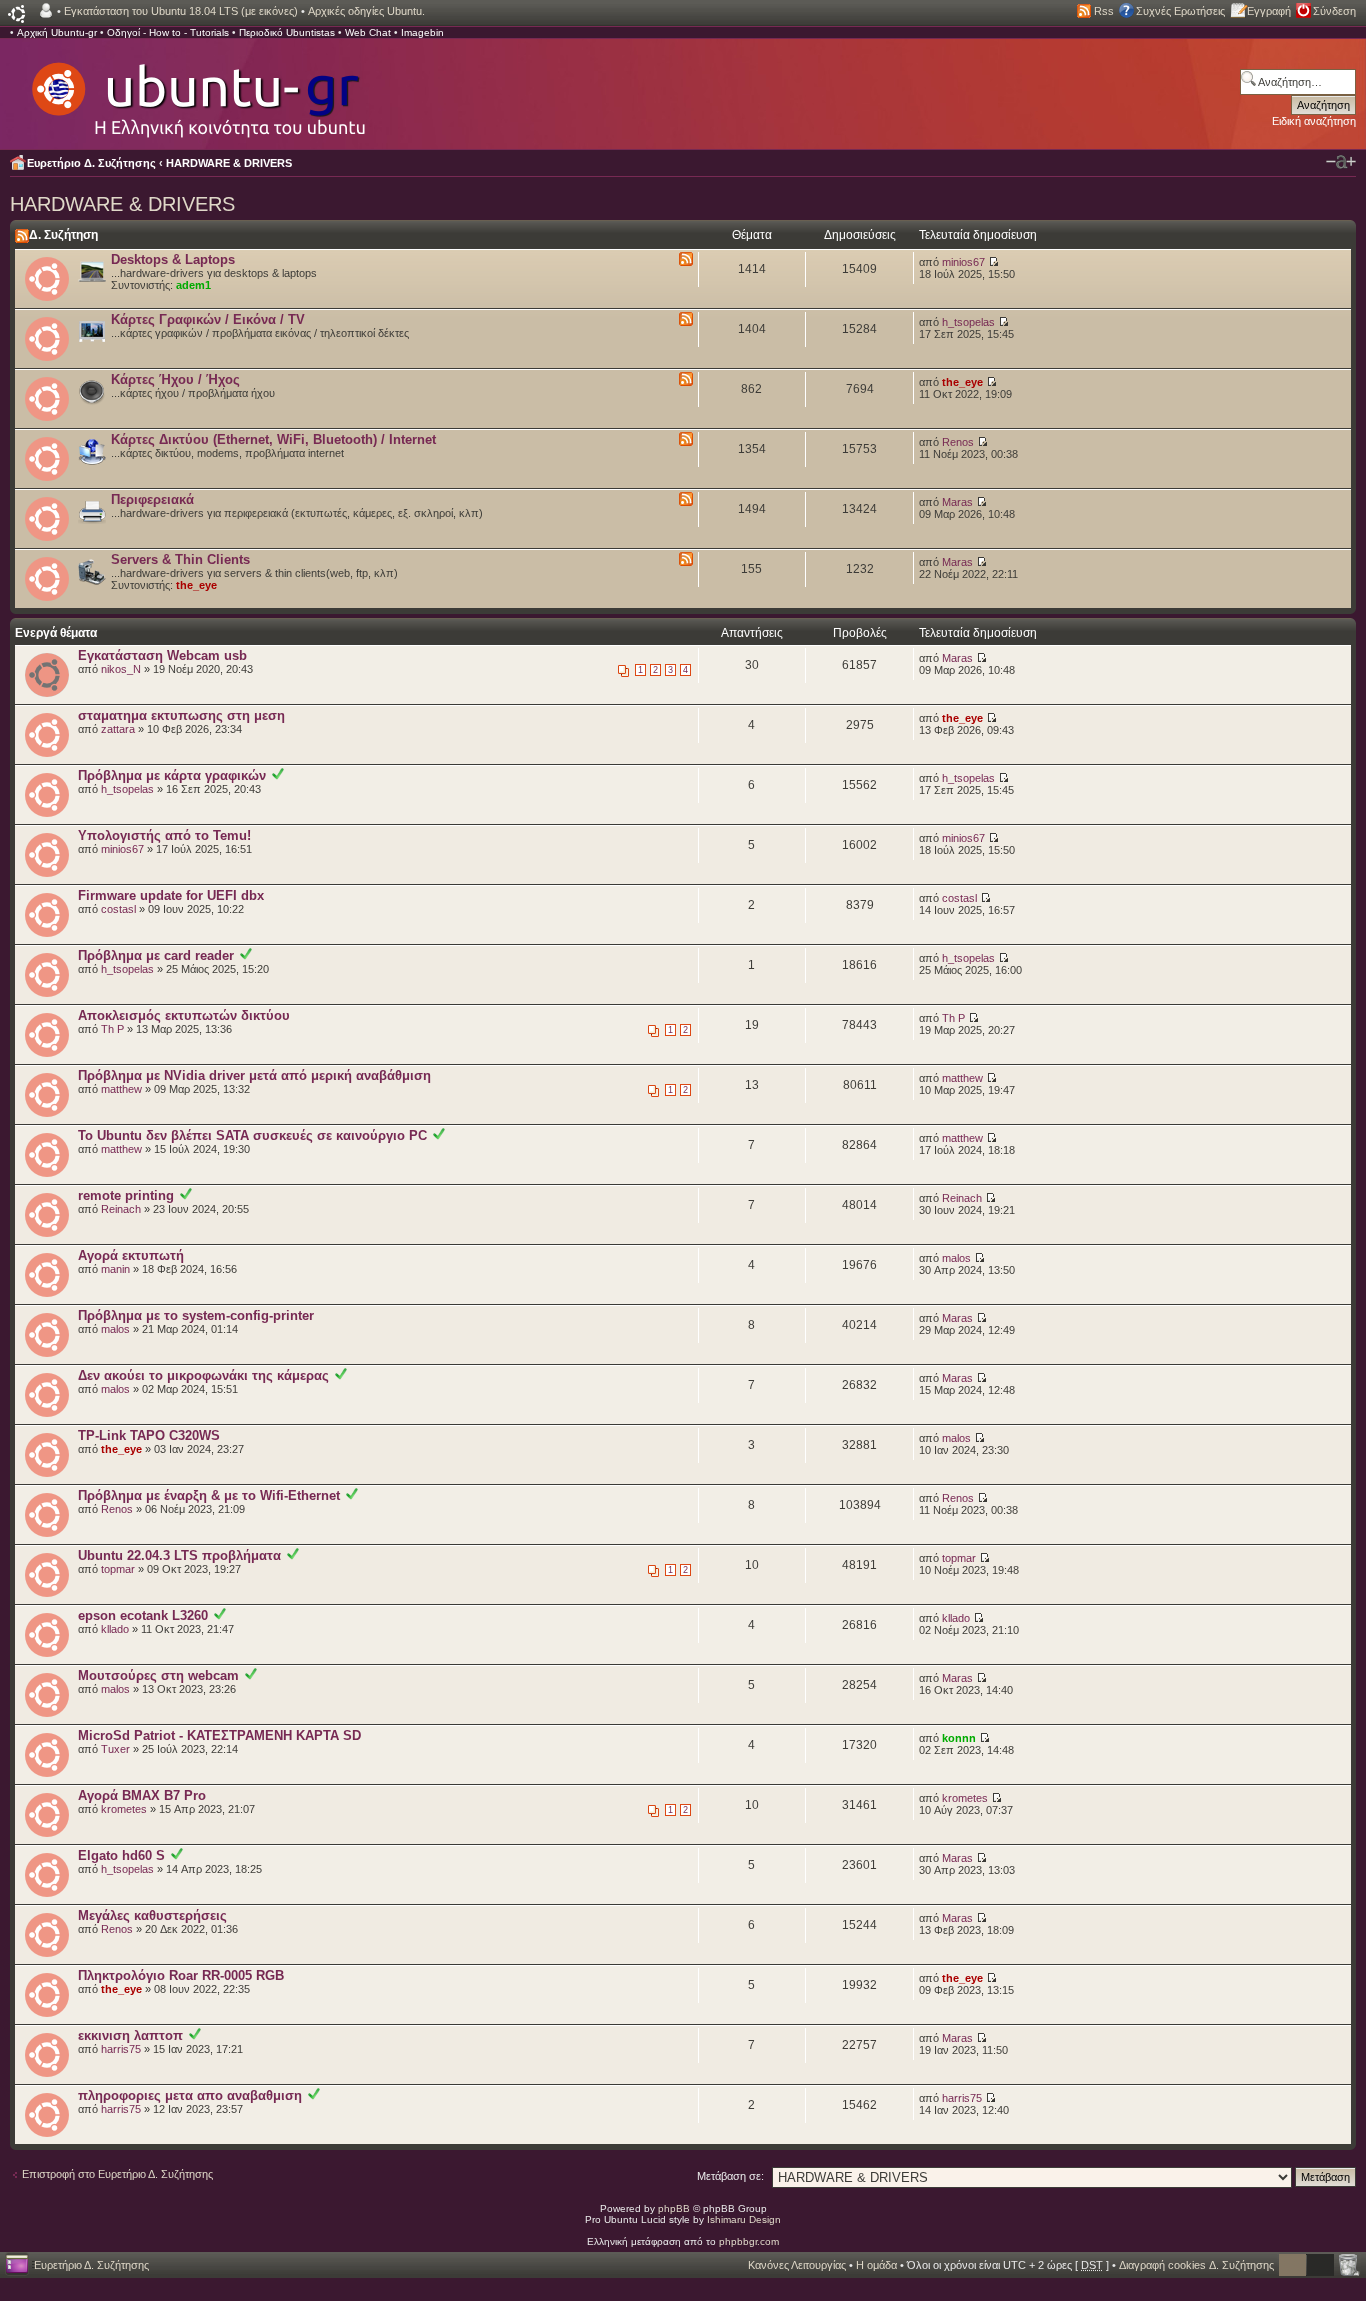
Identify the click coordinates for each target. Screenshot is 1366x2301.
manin (115, 1269)
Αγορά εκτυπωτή (131, 1255)
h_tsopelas (968, 322)
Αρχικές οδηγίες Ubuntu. (366, 11)
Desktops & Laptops (173, 259)
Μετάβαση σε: (730, 2176)
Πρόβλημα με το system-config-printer (196, 1315)
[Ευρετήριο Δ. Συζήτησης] (197, 90)
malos (956, 1258)
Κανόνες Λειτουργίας (797, 2265)
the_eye (962, 382)
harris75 (121, 2049)
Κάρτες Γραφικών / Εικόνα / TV (208, 319)
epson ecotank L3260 (143, 1615)
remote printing (126, 1195)
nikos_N (121, 669)
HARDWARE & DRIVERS (229, 163)
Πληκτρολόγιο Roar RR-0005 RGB (181, 1975)
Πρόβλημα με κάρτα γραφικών (172, 775)
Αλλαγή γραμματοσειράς (1341, 162)
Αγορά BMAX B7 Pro (142, 1795)
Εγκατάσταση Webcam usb (162, 655)
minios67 (963, 262)
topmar (118, 1569)
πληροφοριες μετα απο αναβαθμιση (190, 2095)
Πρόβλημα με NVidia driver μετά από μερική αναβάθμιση (254, 1075)
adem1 (193, 285)
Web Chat (368, 32)
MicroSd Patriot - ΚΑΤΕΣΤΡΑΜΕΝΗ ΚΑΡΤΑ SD (219, 1735)
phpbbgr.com (749, 2241)
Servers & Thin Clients (180, 559)
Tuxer (115, 1749)
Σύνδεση (1334, 11)
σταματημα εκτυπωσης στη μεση (181, 715)
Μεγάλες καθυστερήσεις (152, 1915)
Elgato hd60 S (121, 1855)
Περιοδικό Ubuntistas (287, 32)
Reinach (121, 1209)
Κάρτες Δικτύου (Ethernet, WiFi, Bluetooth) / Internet (273, 439)
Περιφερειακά (152, 499)
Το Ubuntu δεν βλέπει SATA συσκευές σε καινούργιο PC (252, 1135)
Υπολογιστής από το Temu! (164, 835)
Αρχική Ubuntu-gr (57, 32)
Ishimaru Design (744, 2219)
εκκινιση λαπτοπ (130, 2035)
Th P (112, 1029)
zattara (118, 729)
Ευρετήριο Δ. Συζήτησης (91, 163)
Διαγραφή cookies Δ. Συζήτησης (1196, 2265)
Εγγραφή (1269, 11)
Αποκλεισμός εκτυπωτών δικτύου (184, 1015)
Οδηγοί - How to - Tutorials (168, 32)
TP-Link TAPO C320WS (149, 1435)
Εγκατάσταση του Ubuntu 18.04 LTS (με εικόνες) (181, 11)
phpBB (674, 2208)
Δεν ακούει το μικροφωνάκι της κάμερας (203, 1375)
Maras (957, 502)
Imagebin (422, 32)
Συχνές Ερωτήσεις (1180, 11)
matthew (121, 1089)
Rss (1104, 11)
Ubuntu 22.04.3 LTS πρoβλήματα (179, 1555)
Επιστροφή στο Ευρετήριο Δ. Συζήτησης (117, 2174)
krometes (124, 1809)
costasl (118, 909)
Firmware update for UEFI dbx (171, 895)
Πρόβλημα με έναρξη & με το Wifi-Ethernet (209, 1495)
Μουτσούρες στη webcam (158, 1675)
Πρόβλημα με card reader (156, 955)
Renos (958, 442)
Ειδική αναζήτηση (1314, 121)
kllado (115, 1629)
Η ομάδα (876, 2265)
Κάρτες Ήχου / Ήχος (175, 379)
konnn (959, 1738)
